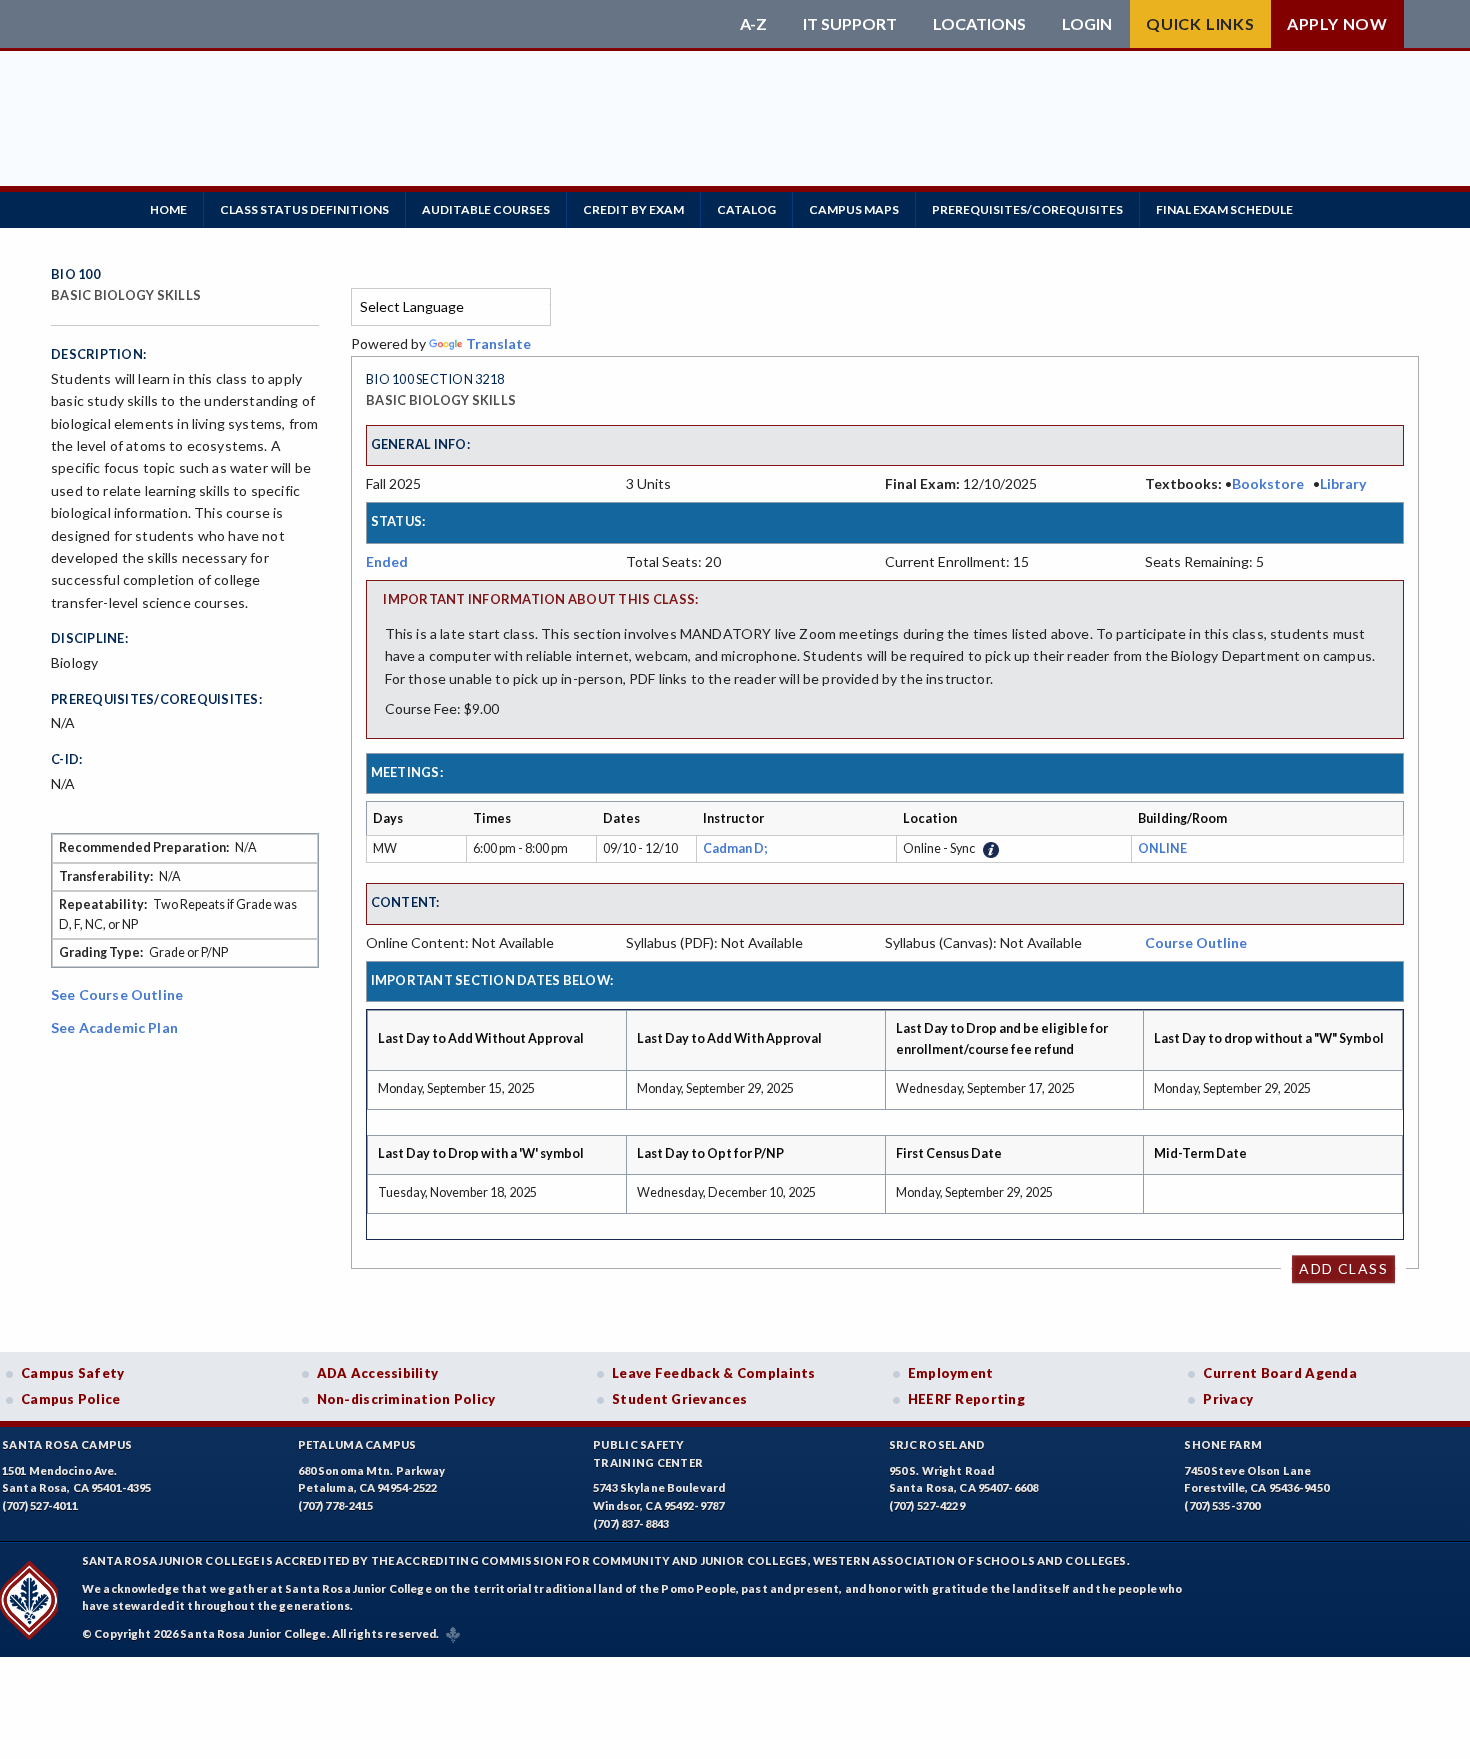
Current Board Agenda (1280, 1373)
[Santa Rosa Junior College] (390, 24)
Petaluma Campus (357, 1444)
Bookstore (1268, 483)
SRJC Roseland (937, 1444)
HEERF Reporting (966, 1399)
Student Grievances (679, 1399)
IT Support (850, 24)
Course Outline (1196, 942)
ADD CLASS (1343, 1268)
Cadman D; (737, 848)
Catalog (746, 209)
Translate (498, 343)
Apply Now (1337, 23)
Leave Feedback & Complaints (713, 1373)
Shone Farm (1223, 1444)
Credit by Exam (633, 209)
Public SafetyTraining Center (648, 1453)
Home (168, 209)
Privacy (1228, 1399)
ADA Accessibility (378, 1373)
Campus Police (71, 1399)
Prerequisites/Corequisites (1027, 209)
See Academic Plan (114, 1027)
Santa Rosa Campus (67, 1444)
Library (1343, 483)
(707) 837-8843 (631, 1523)
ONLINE (1162, 848)
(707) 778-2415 (336, 1505)
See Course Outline (117, 994)
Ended (387, 561)
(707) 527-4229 (927, 1505)
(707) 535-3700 (1222, 1505)
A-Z (753, 24)
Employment (951, 1373)
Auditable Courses (486, 209)
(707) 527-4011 (40, 1505)
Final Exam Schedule (1224, 209)
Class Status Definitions (304, 209)
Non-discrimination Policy (406, 1399)
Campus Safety (73, 1373)
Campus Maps (854, 209)
